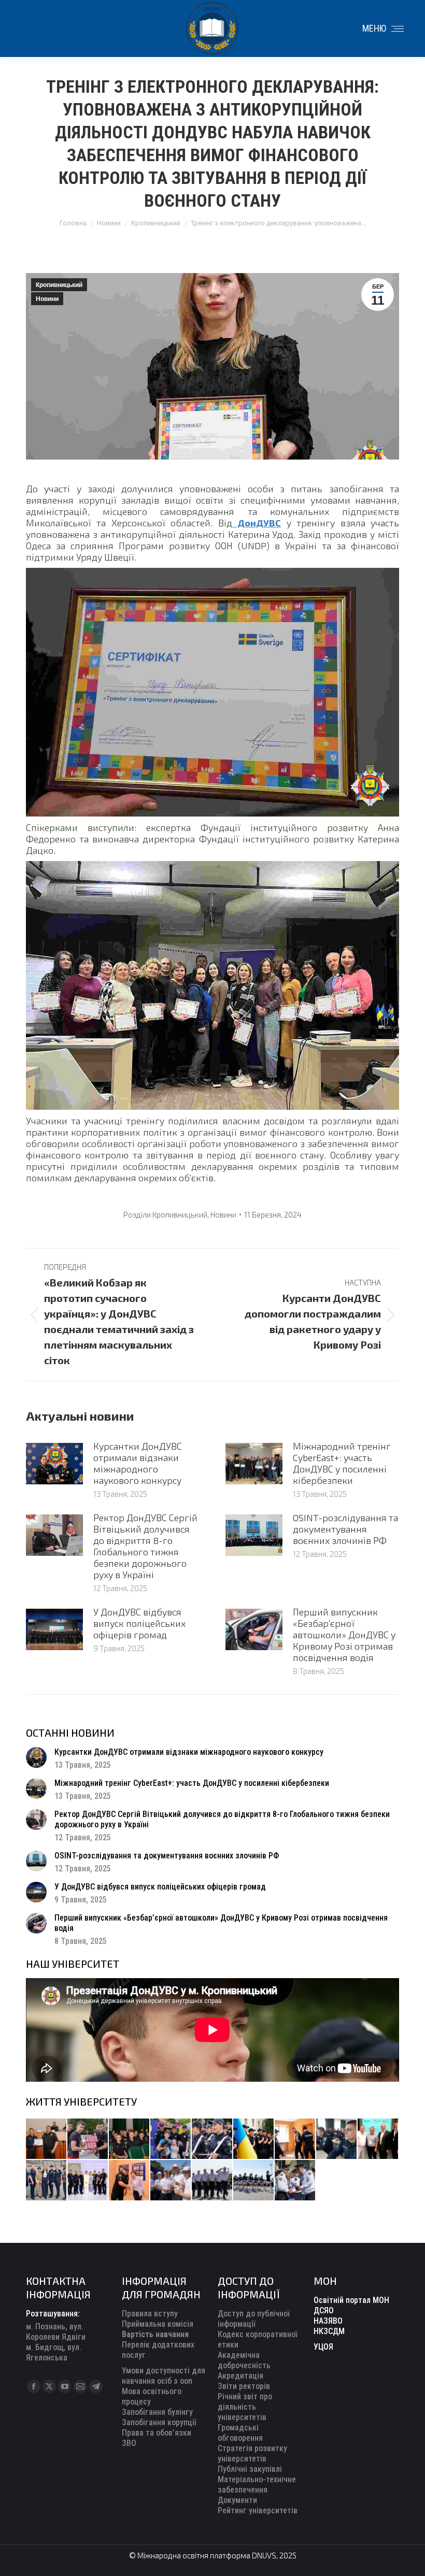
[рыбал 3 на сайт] (212, 2139)
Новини (47, 299)
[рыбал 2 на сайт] (254, 2139)
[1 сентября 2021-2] (295, 2181)
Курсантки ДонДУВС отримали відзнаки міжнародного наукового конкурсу (138, 1463)
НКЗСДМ (329, 2331)
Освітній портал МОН (351, 2300)
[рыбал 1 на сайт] (171, 2139)
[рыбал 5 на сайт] (130, 2139)
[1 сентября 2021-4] (212, 2181)
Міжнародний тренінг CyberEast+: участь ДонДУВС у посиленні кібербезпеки (342, 1463)
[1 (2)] (47, 2181)
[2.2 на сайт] (337, 2139)
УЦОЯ (323, 2347)
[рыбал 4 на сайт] (47, 2139)
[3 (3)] (378, 2139)
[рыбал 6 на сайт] (88, 2139)
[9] (130, 2181)
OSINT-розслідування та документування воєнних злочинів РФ (345, 1529)
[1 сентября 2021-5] (171, 2181)
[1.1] (88, 2181)
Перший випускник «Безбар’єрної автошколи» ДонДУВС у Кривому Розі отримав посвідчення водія (344, 1635)
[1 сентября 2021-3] (254, 2181)
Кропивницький (59, 285)
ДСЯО (324, 2310)
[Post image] (54, 1464)
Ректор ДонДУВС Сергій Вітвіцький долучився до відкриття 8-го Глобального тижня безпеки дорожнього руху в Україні (145, 1546)
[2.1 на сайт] (295, 2139)
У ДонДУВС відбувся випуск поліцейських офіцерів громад (139, 1623)
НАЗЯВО (328, 2321)
